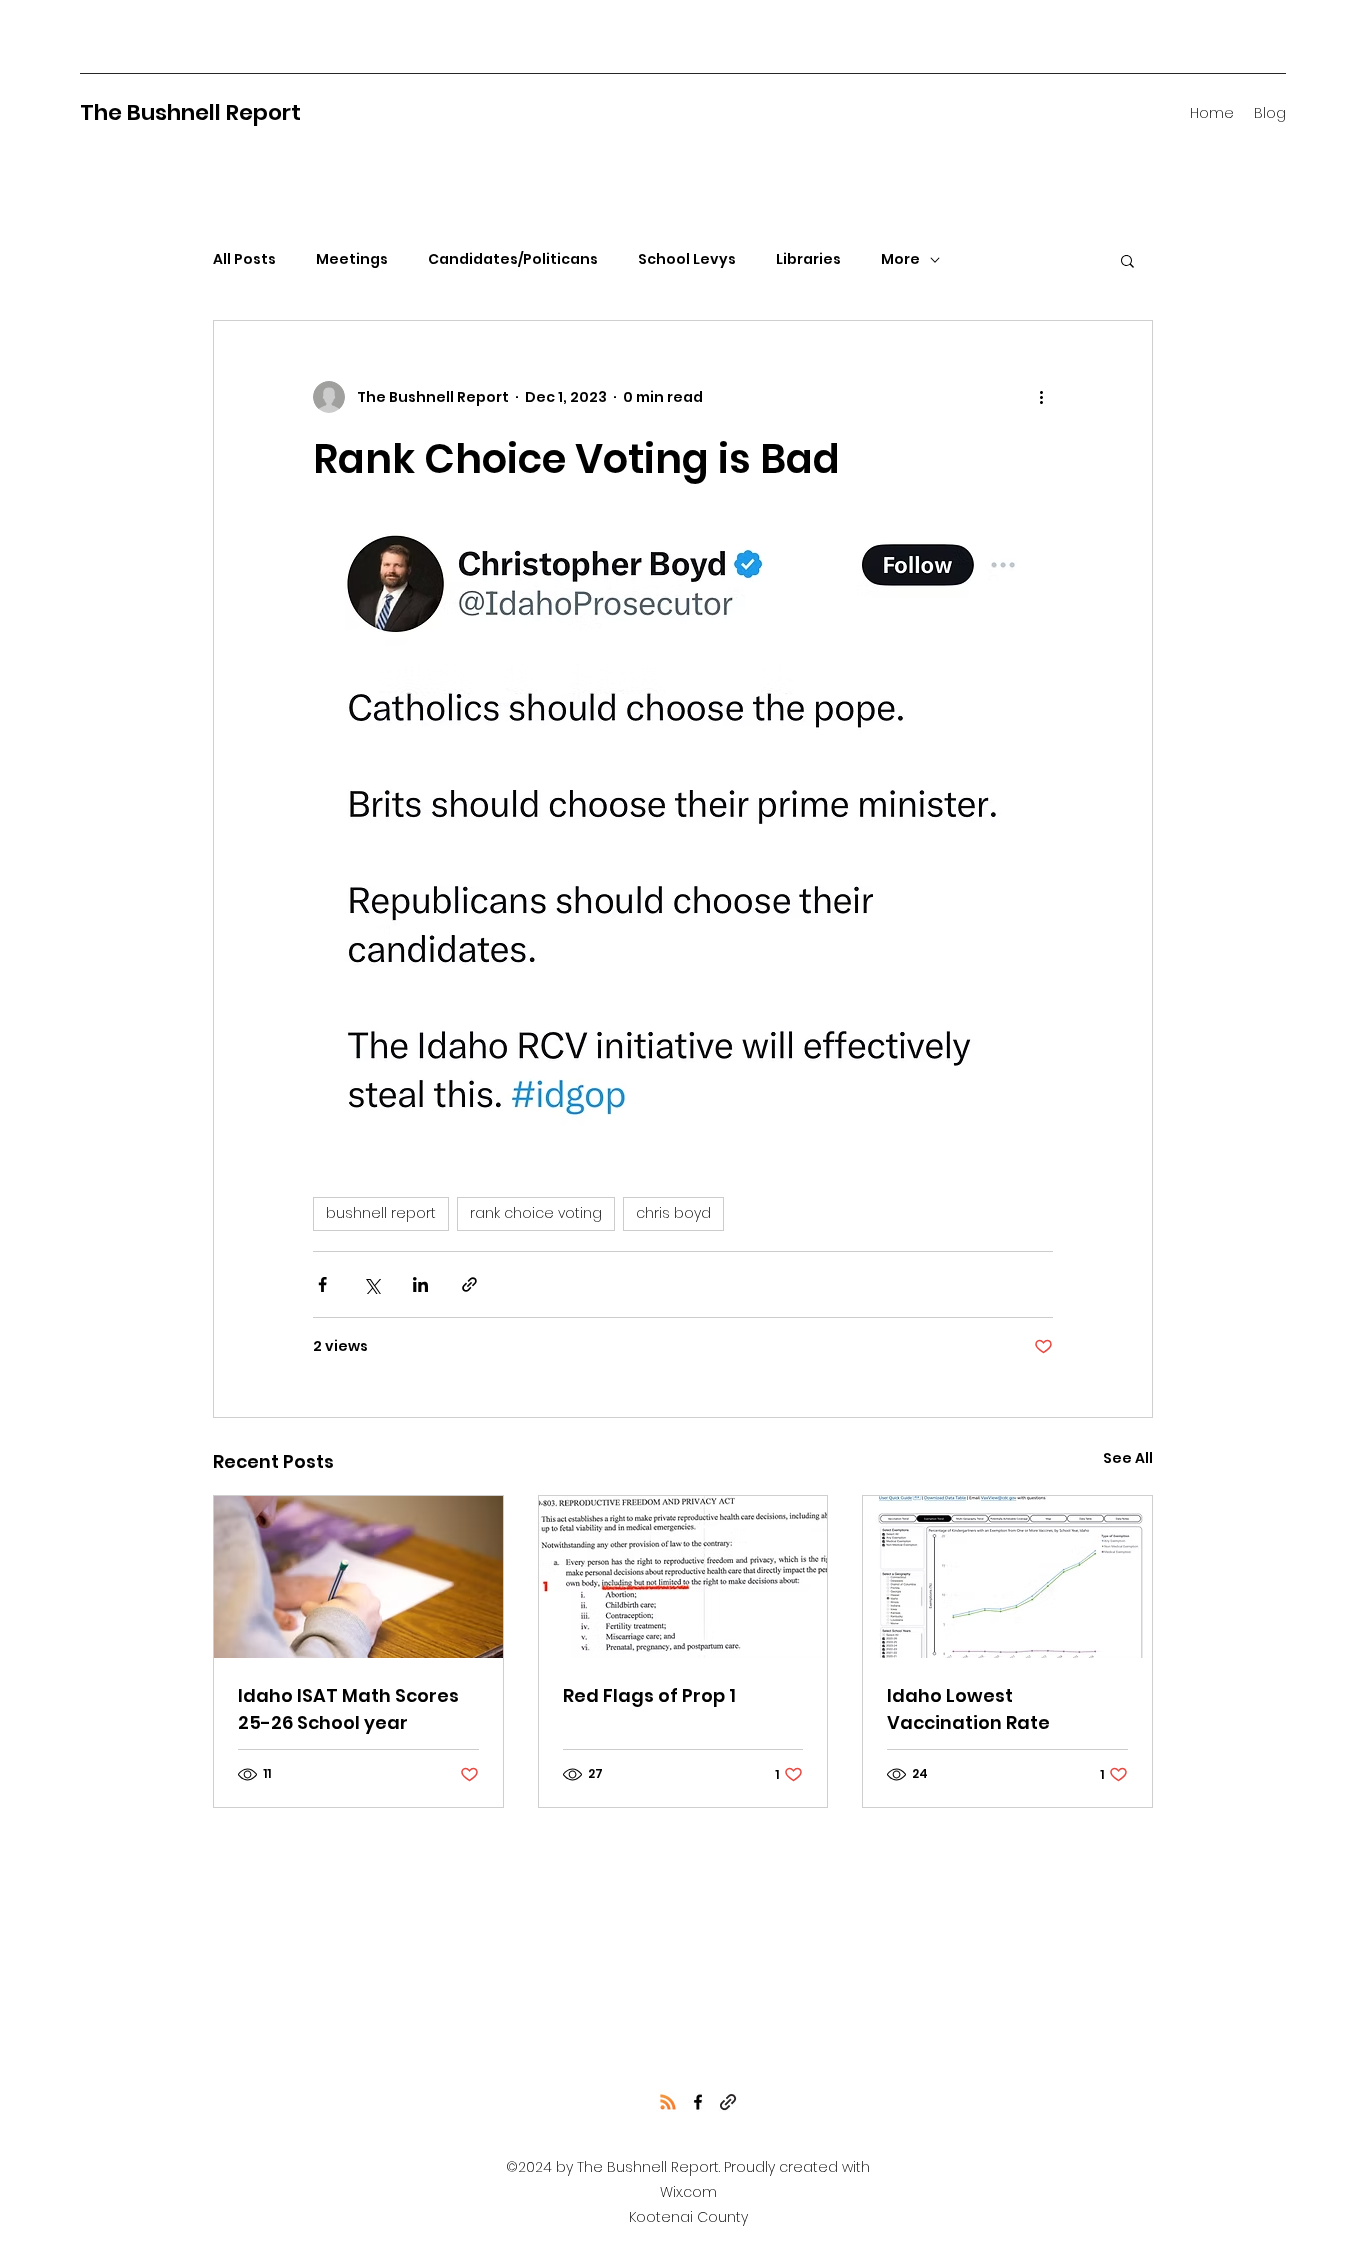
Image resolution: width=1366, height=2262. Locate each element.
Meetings (352, 259)
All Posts (244, 259)
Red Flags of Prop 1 (649, 1695)
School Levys (687, 259)
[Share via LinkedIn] (420, 1284)
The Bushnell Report (190, 112)
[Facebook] (698, 2102)
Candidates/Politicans (513, 259)
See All (1128, 1458)
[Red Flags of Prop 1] (683, 1577)
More (900, 259)
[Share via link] (469, 1284)
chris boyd (673, 1213)
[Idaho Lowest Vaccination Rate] (1007, 1577)
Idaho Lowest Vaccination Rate (968, 1709)
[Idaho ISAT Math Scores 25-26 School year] (358, 1577)
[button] (1127, 260)
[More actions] (1041, 397)
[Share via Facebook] (322, 1284)
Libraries (808, 259)
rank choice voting (536, 1213)
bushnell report (381, 1213)
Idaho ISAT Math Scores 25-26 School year (348, 1709)
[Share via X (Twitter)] (371, 1284)
